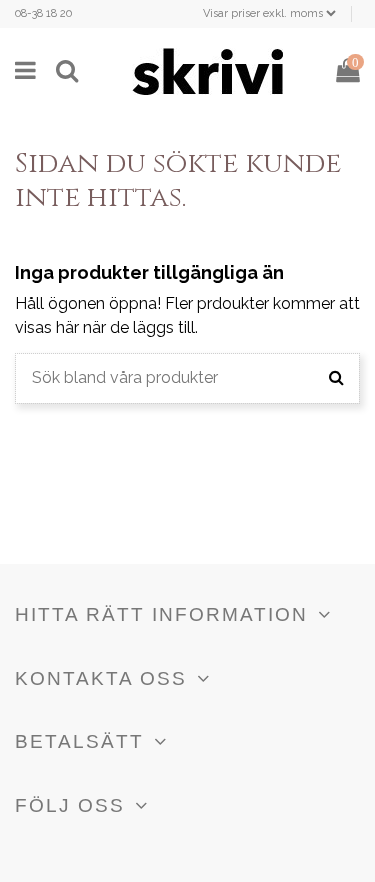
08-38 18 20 (43, 13)
